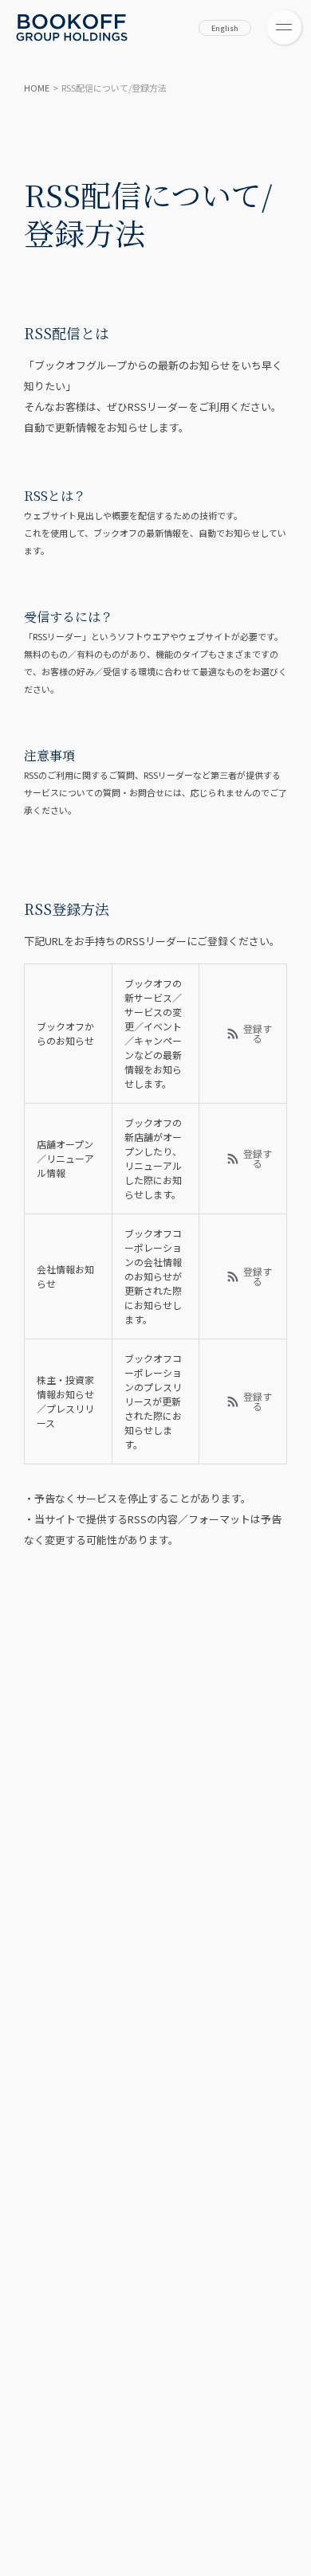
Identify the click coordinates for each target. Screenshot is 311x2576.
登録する (258, 1034)
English (225, 28)
